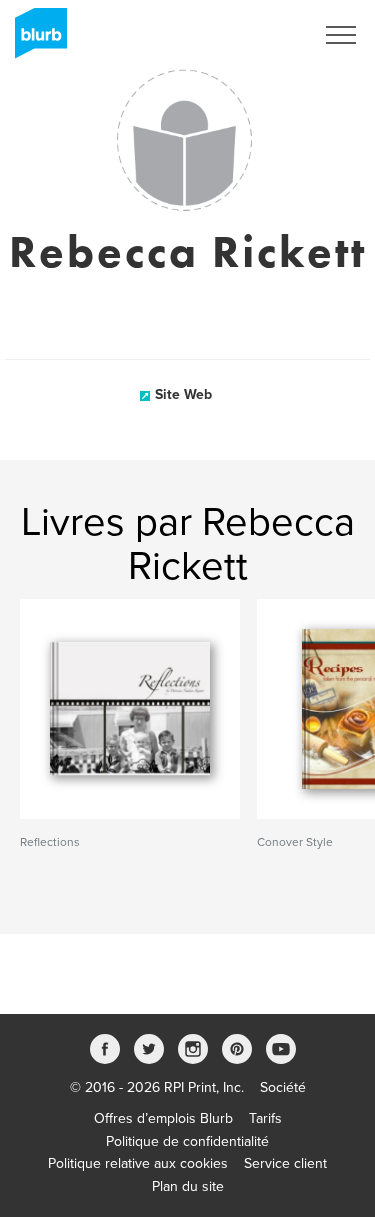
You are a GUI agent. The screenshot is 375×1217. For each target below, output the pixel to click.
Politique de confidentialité (187, 1141)
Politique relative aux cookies (138, 1163)
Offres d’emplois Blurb (163, 1118)
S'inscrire (259, 35)
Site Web (183, 394)
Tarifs (265, 1118)
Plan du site (188, 1186)
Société (283, 1087)
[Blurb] (35, 40)
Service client (285, 1163)
